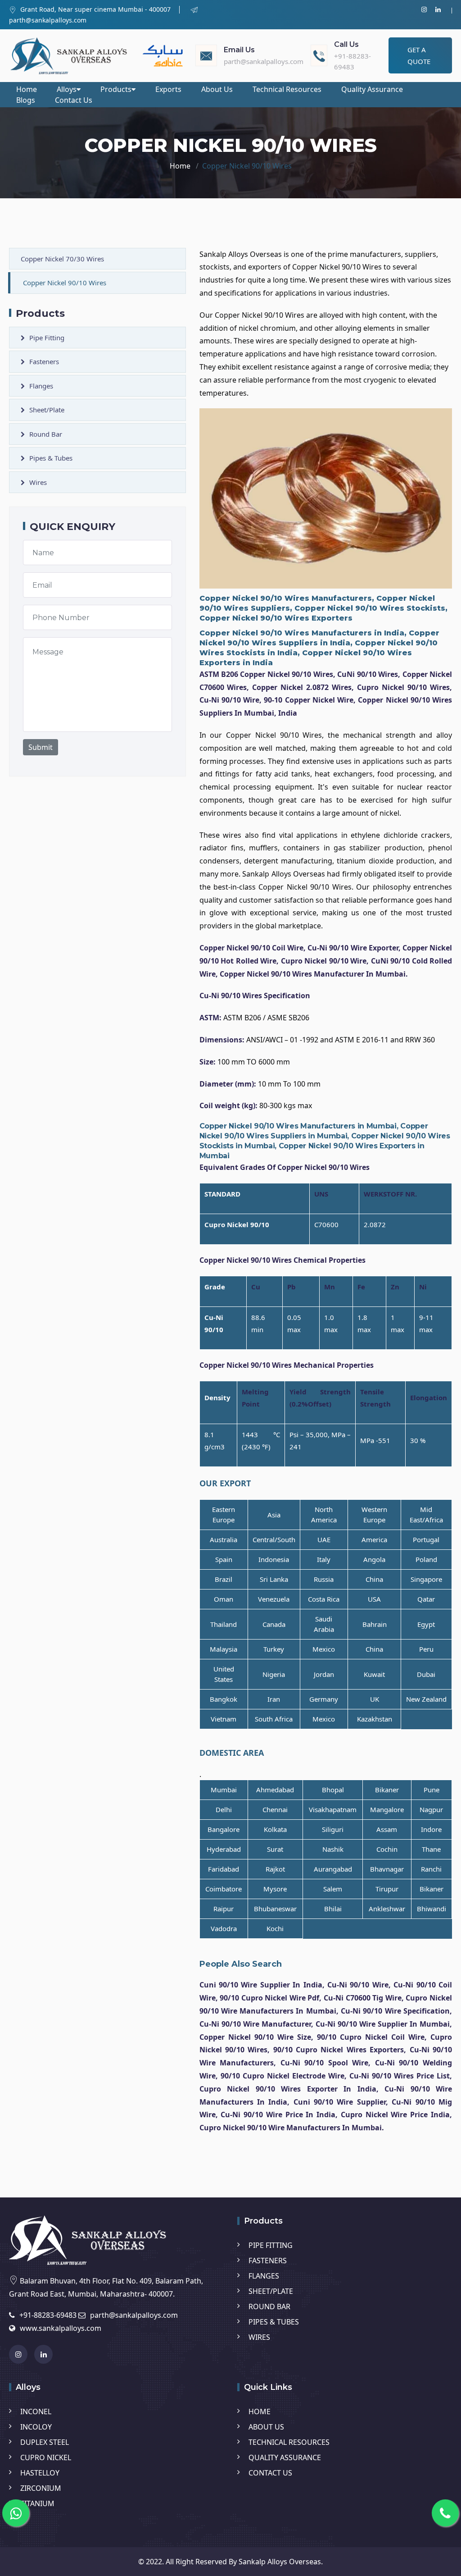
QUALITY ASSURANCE (285, 2457)
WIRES (259, 2337)
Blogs (26, 100)
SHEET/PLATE (271, 2291)
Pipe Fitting (47, 338)
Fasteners (44, 361)
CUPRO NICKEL (46, 2457)
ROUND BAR (269, 2307)
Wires (38, 482)
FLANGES (264, 2276)
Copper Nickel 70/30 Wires (62, 259)
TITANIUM (37, 2503)
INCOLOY (36, 2427)
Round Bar (46, 434)
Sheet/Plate (47, 410)
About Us (217, 89)
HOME (260, 2412)
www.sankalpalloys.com (61, 2328)
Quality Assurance (372, 89)
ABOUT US (266, 2427)
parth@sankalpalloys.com (264, 61)
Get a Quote (419, 55)
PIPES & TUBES (274, 2322)
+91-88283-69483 (48, 2315)
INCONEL (36, 2412)
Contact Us (74, 100)
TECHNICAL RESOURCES (289, 2442)
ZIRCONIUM (41, 2488)
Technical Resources (287, 89)
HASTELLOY (40, 2473)
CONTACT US (270, 2473)
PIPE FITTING (271, 2245)
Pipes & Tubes (51, 458)
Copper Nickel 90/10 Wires (65, 283)
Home (27, 89)
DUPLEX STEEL (45, 2442)
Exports (168, 89)
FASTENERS (268, 2261)
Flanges (41, 386)
